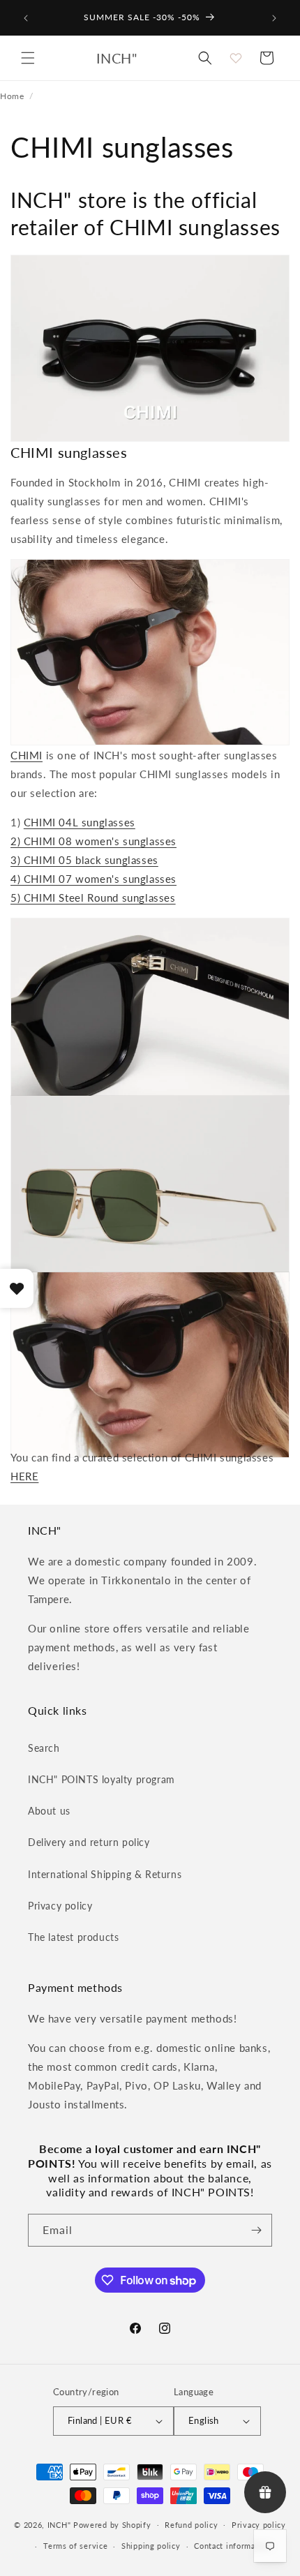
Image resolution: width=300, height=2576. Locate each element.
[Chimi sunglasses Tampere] (150, 1085)
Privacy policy (60, 1906)
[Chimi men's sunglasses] (150, 726)
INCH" (59, 2524)
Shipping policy (151, 2546)
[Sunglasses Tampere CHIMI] (150, 1262)
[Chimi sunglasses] (150, 422)
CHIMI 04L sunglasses (80, 822)
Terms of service (75, 2546)
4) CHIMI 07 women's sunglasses (93, 879)
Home (12, 96)
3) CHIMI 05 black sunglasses (84, 860)
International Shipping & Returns (105, 1874)
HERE (24, 1476)
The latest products (73, 1937)
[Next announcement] (274, 18)
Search (44, 1748)
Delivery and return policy (89, 1842)
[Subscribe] (256, 2230)
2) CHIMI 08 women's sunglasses (93, 841)
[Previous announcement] (26, 18)
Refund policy (191, 2525)
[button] (28, 58)
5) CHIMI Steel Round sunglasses (93, 898)
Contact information (232, 2546)
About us (49, 1811)
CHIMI (27, 755)
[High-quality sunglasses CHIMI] (150, 1438)
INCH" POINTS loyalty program (102, 1779)
